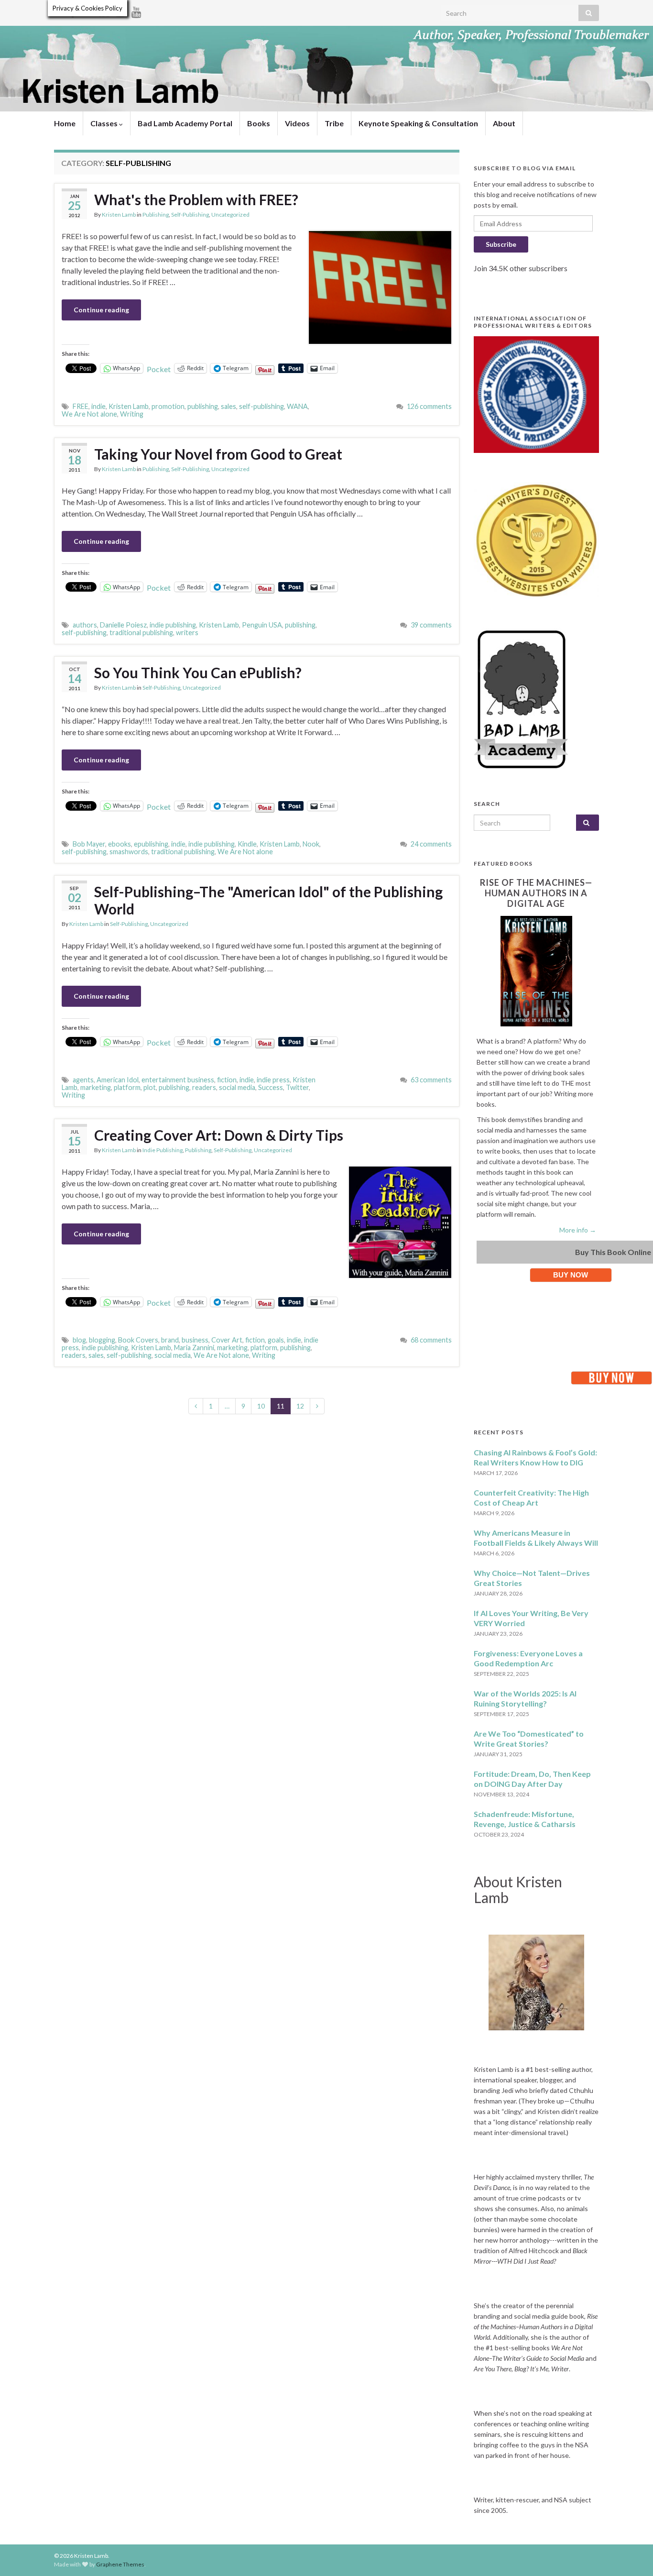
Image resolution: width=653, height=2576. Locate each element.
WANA (297, 406)
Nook (311, 844)
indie (98, 406)
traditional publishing (141, 633)
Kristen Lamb (119, 215)
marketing (96, 1087)
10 (261, 1406)
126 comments (429, 406)
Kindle (247, 844)
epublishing (151, 844)
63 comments (431, 1080)
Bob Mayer (89, 844)
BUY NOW (571, 1275)
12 (300, 1406)
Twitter (297, 1087)
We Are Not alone (89, 414)
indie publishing (173, 625)
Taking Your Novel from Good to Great (218, 454)
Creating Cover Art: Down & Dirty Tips (219, 1135)
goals (276, 1340)
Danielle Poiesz (123, 625)
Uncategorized (230, 215)
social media (237, 1087)
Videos (297, 123)
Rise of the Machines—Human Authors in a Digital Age (536, 893)
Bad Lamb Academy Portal (185, 123)
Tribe (334, 123)
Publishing (156, 215)
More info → (578, 1230)
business (195, 1340)
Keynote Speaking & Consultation (418, 123)
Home (65, 123)
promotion (168, 406)
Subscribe (501, 244)
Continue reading (101, 310)
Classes (105, 123)
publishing (203, 406)
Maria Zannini (194, 1348)
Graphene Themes (120, 2564)
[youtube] (136, 10)
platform (127, 1087)
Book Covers (138, 1340)
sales (229, 406)
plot (150, 1087)
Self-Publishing (190, 215)
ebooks (120, 844)
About (504, 123)
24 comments (431, 844)
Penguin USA (262, 625)
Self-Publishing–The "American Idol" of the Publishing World (268, 900)
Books (259, 123)
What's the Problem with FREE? (196, 199)
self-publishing (261, 406)
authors (85, 625)
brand (170, 1340)
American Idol (118, 1080)
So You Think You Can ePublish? (198, 672)
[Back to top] (631, 2554)
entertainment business (178, 1080)
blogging (102, 1340)
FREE (81, 406)
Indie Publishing (163, 1150)
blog (79, 1340)
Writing (132, 414)
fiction (227, 1080)
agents (83, 1080)
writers (187, 633)
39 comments (431, 625)
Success (271, 1087)
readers (204, 1087)
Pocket (159, 369)
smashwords (129, 852)
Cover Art (227, 1340)
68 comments (431, 1340)
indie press (273, 1080)
